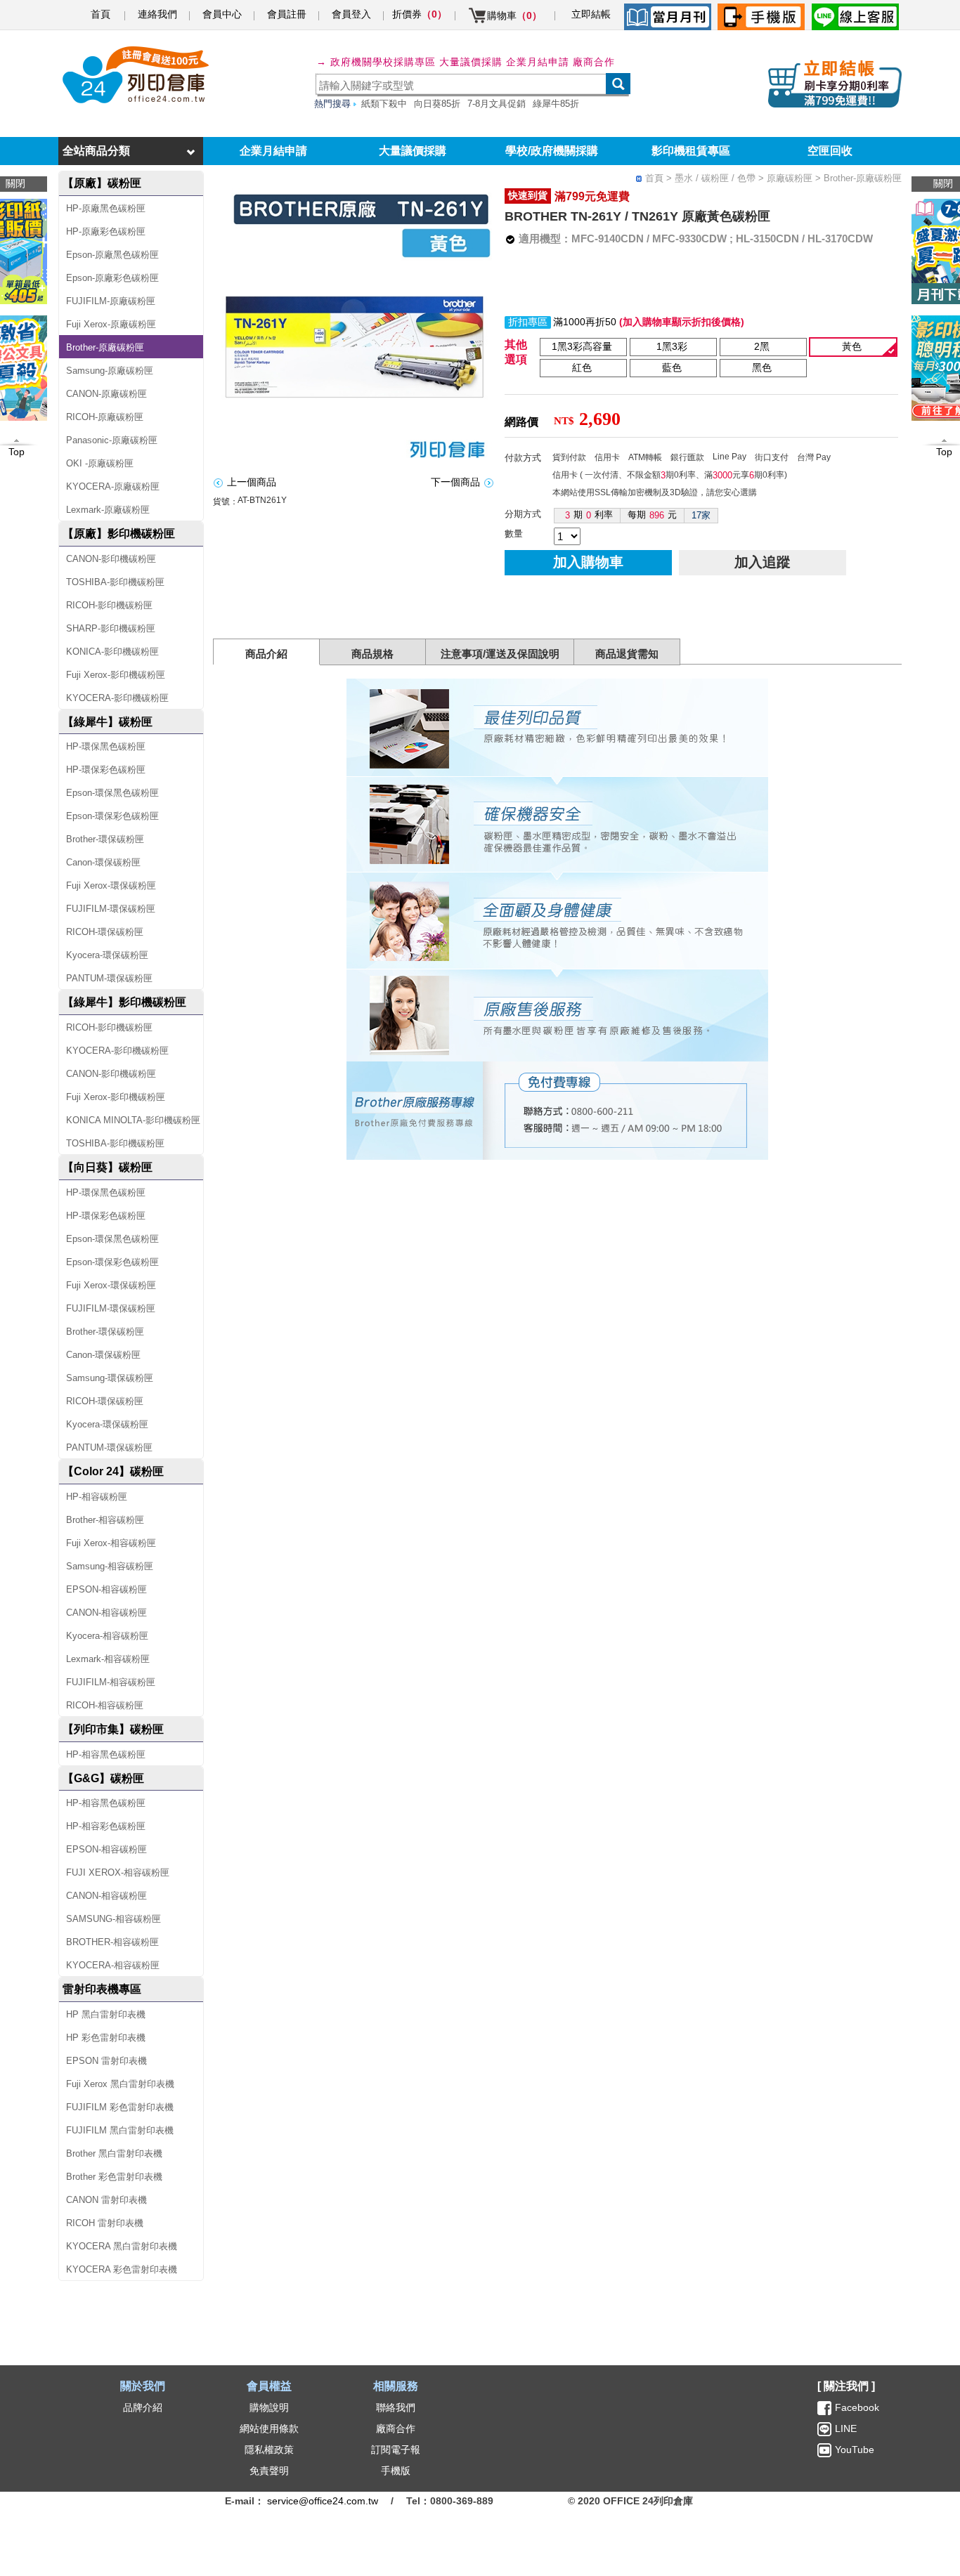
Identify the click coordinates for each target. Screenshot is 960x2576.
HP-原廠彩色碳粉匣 (106, 231)
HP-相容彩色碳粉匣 (106, 1826)
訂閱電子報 (396, 2450)
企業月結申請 (273, 151)
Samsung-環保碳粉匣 (110, 1378)
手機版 (396, 2471)
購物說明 (269, 2407)
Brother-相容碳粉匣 (105, 1520)
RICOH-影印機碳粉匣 (109, 605)
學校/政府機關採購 (552, 151)
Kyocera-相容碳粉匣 (107, 1636)
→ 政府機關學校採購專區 (376, 62)
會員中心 (222, 14)
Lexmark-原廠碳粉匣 (108, 510)
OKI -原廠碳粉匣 (100, 463)
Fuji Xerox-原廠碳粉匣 (111, 324)
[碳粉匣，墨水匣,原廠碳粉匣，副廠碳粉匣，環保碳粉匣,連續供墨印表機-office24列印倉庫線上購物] (134, 75)
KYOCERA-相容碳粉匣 (113, 1965)
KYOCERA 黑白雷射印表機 (122, 2246)
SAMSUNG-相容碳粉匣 (113, 1919)
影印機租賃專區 (691, 151)
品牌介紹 (143, 2407)
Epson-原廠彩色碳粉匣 (112, 278)
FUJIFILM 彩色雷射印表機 (120, 2107)
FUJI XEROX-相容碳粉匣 (118, 1872)
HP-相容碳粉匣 (97, 1497)
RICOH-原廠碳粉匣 (105, 417)
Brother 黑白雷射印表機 (114, 2153)
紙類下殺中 (384, 104)
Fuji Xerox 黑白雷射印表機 (120, 2084)
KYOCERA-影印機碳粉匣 (117, 698)
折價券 (420, 14)
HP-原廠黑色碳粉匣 (106, 208)
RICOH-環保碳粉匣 (105, 932)
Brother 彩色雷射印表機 (114, 2177)
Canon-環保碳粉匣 (103, 862)
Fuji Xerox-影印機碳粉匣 (116, 675)
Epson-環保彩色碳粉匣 (112, 816)
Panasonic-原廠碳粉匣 (112, 440)
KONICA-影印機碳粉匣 (112, 652)
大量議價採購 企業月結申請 (504, 62)
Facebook (857, 2407)
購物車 (514, 15)
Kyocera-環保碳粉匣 (107, 955)
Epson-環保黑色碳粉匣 (112, 793)
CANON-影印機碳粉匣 (111, 559)
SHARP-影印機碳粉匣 (111, 628)
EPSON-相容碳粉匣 (106, 1589)
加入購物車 (588, 562)
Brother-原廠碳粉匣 (105, 347)
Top (944, 452)
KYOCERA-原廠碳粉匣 (113, 486)
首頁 (100, 14)
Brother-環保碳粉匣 (105, 839)
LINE (844, 2428)
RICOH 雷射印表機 (105, 2223)
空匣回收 (830, 151)
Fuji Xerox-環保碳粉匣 (111, 885)
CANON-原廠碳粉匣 (106, 394)
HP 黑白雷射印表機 (106, 2014)
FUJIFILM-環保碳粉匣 (111, 909)
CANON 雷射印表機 (106, 2200)
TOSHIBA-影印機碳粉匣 (115, 582)
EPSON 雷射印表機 (106, 2061)
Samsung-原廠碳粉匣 (110, 371)
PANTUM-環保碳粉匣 (109, 978)
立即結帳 (591, 14)
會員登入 (351, 14)
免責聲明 (269, 2471)
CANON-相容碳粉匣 (106, 1613)
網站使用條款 (269, 2428)
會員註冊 (287, 14)
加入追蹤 (763, 562)
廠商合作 (594, 62)
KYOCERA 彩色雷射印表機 (122, 2269)
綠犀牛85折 (556, 104)
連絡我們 (157, 14)
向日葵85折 (437, 104)
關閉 (943, 183)
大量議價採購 (413, 151)
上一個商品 (252, 482)
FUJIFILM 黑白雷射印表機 (120, 2130)
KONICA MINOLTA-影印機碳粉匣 (133, 1120)
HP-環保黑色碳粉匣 (106, 746)
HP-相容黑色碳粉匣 (106, 1754)
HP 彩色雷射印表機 (106, 2038)
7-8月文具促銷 (497, 104)
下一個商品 (455, 482)
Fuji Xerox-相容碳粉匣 (111, 1543)
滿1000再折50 (585, 322)
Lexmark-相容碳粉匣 (108, 1659)
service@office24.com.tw (323, 2501)
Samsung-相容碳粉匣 (110, 1566)
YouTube (853, 2450)
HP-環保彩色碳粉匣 (106, 770)
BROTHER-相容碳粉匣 (112, 1942)
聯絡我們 (396, 2407)
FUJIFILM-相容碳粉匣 (111, 1682)
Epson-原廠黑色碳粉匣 (112, 255)
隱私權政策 (269, 2450)
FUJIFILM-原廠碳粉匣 (111, 301)
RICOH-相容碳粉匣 (105, 1705)
